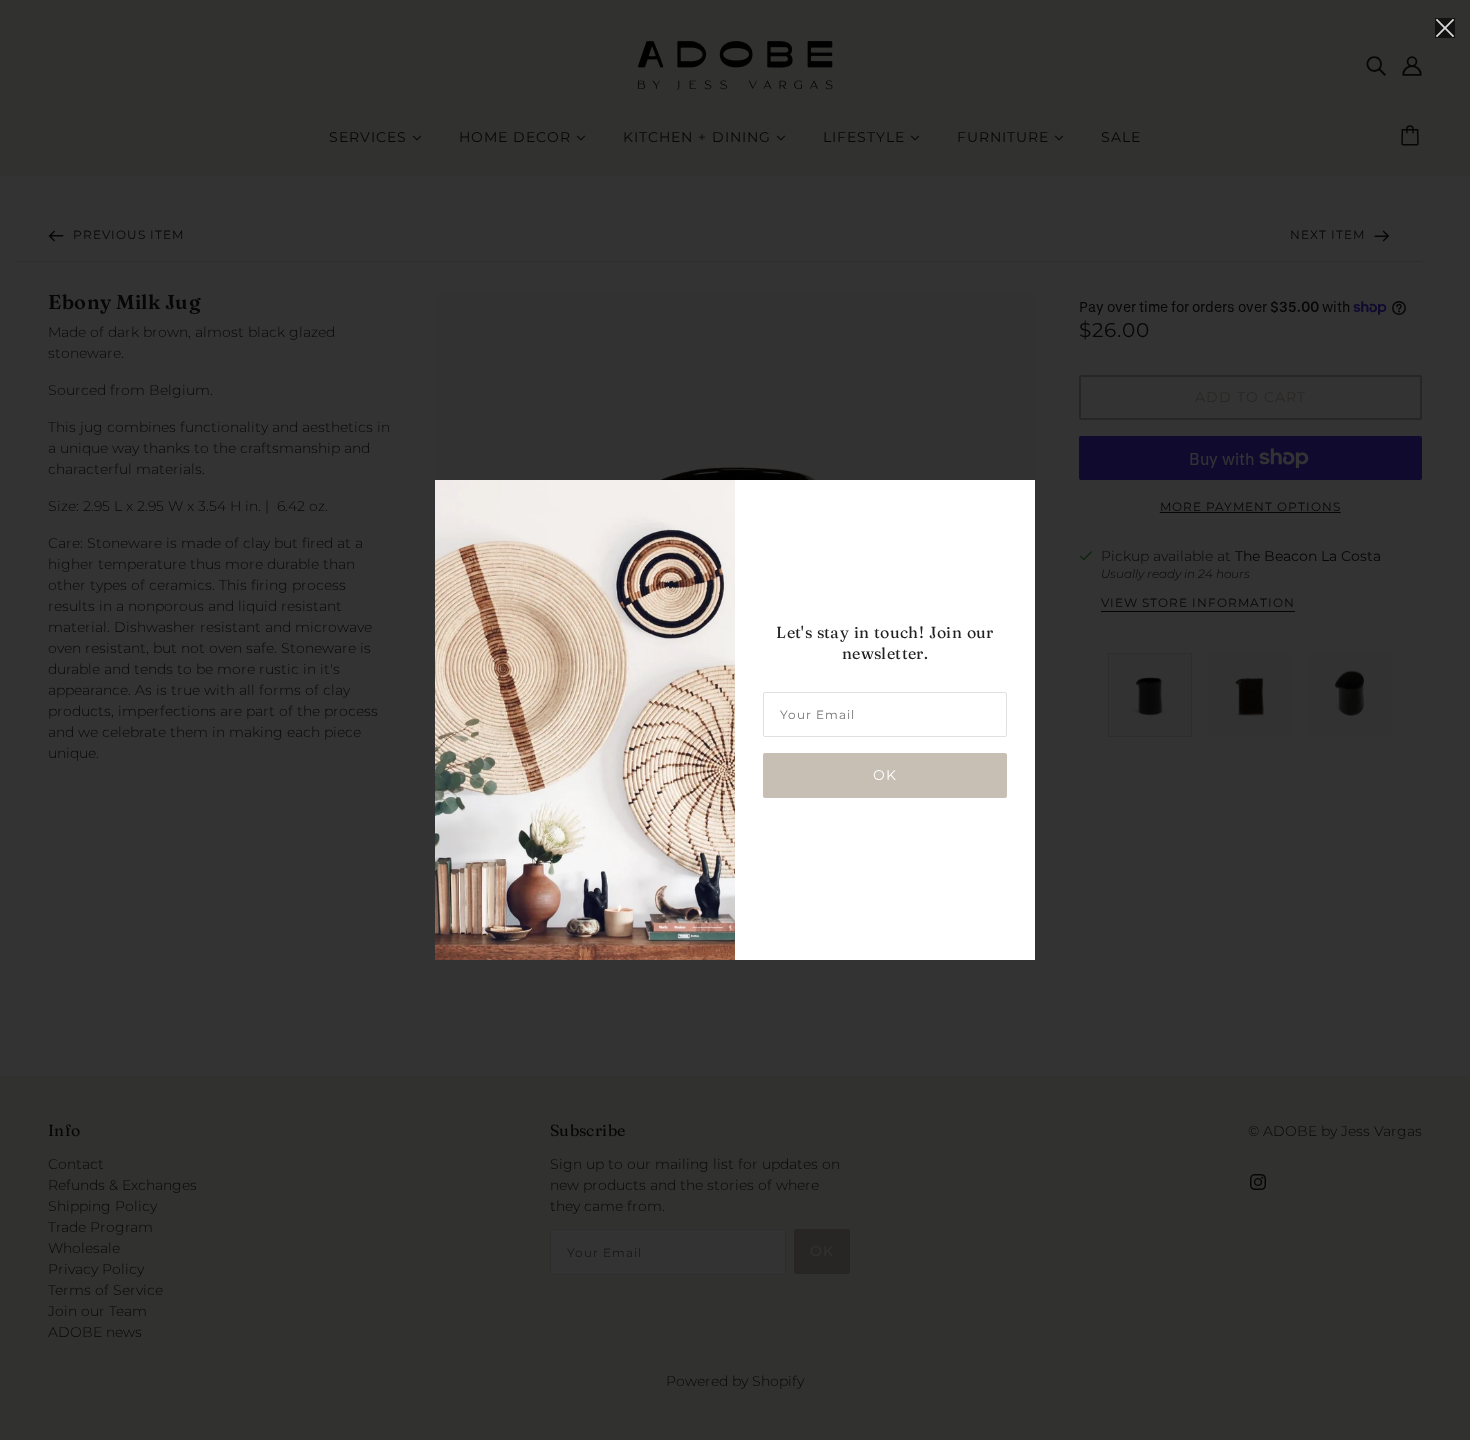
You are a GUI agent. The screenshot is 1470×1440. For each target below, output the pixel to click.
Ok (885, 775)
